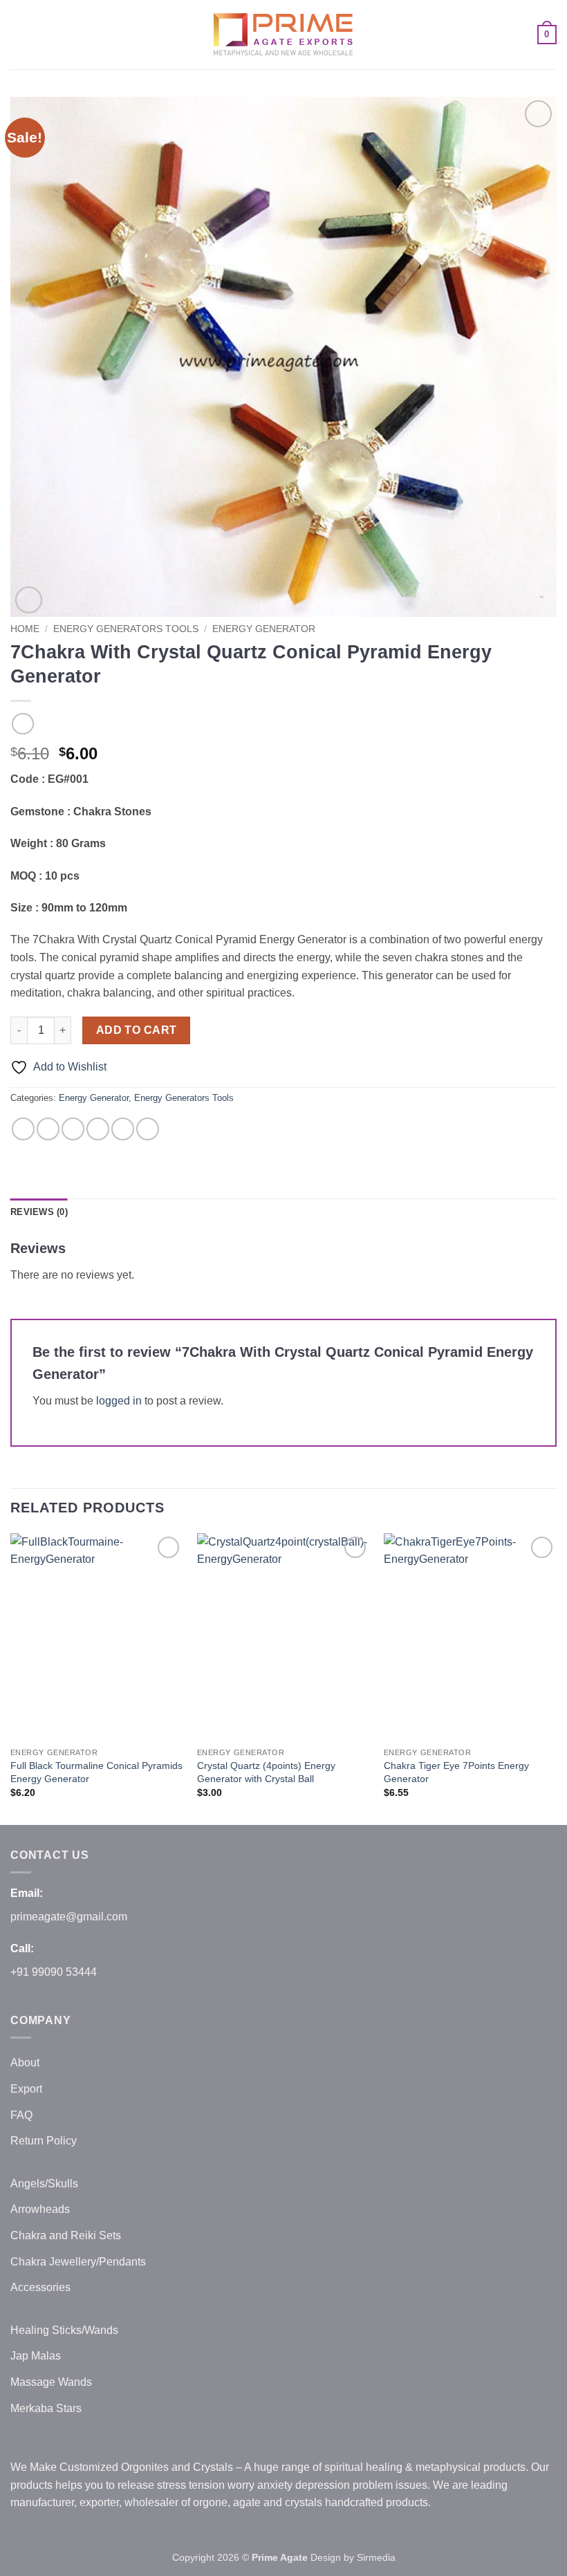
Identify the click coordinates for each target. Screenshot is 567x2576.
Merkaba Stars (46, 2408)
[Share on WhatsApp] (23, 1129)
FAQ (21, 2115)
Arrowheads (40, 2209)
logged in (119, 1401)
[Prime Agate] (283, 35)
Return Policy (44, 2141)
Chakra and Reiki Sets (66, 2235)
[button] (19, 34)
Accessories (40, 2287)
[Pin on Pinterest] (123, 1129)
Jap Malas (36, 2356)
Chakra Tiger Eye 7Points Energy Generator (456, 1772)
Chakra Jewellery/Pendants (78, 2262)
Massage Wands (51, 2382)
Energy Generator (264, 629)
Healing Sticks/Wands (64, 2330)
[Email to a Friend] (98, 1129)
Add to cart (137, 1030)
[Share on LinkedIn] (148, 1129)
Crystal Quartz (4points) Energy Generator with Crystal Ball (266, 1772)
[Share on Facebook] (48, 1129)
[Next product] (22, 724)
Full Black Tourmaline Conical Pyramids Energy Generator (96, 1772)
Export (26, 2089)
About (25, 2063)
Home (25, 629)
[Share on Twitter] (73, 1129)
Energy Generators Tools (126, 629)
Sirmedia (376, 2557)
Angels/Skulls (44, 2184)
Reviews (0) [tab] (39, 1212)
